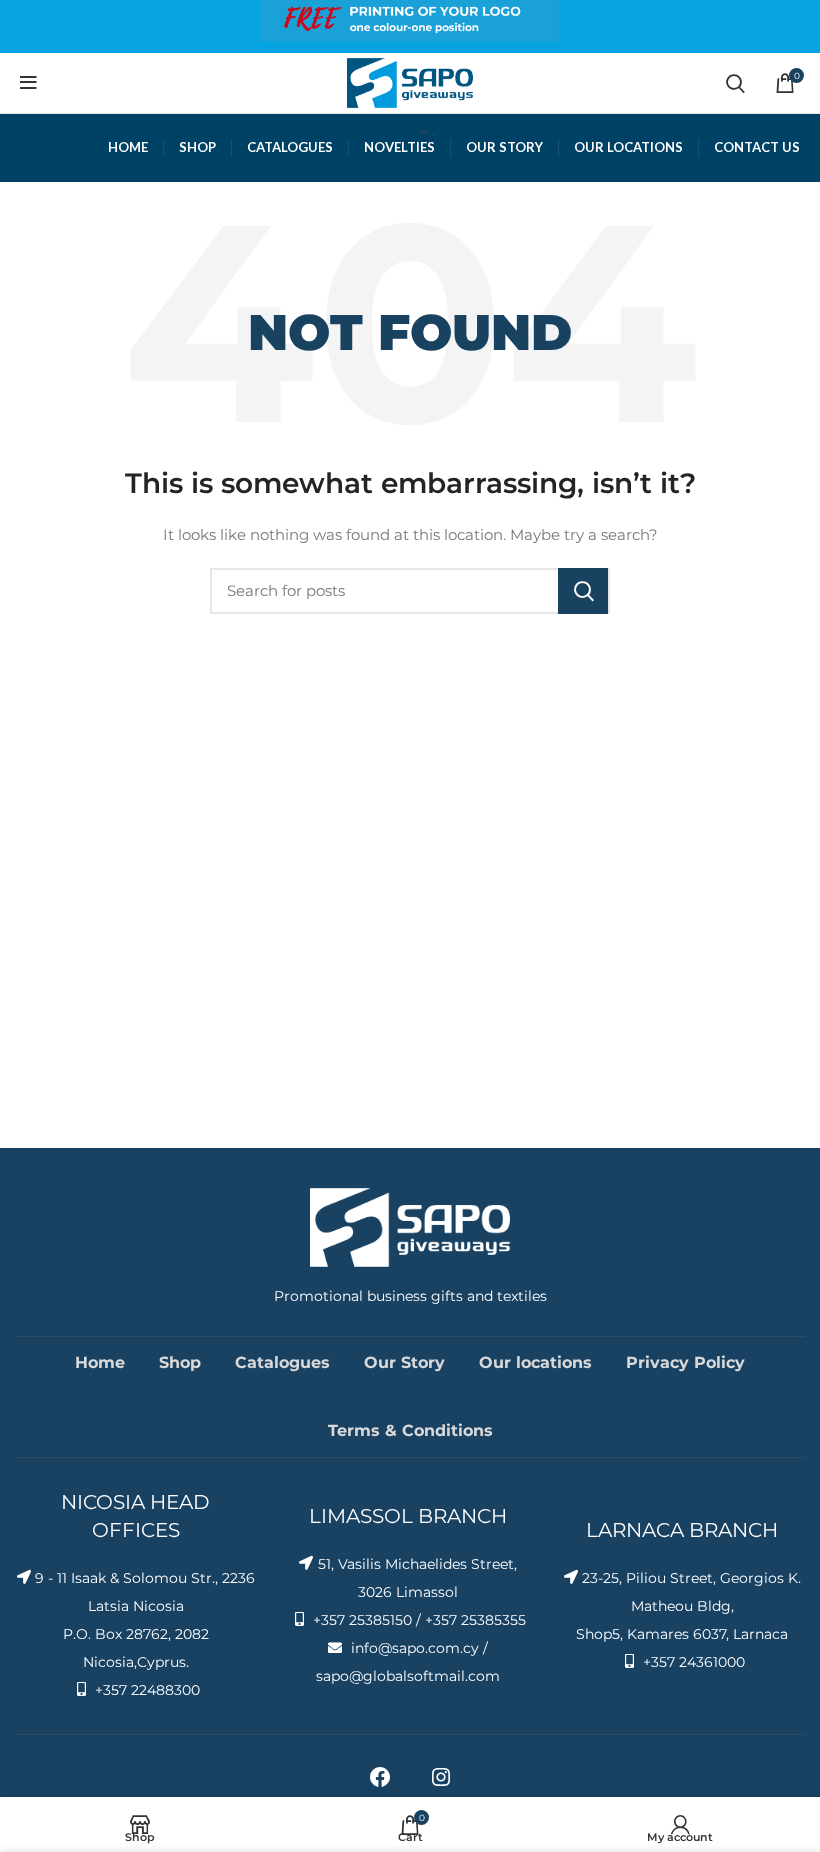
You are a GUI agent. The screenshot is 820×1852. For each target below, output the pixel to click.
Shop (180, 1362)
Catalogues (282, 1362)
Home (100, 1362)
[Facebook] (380, 1784)
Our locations (535, 1362)
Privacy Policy (685, 1362)
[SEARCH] (583, 591)
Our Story (404, 1362)
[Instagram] (441, 1784)
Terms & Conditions (410, 1430)
